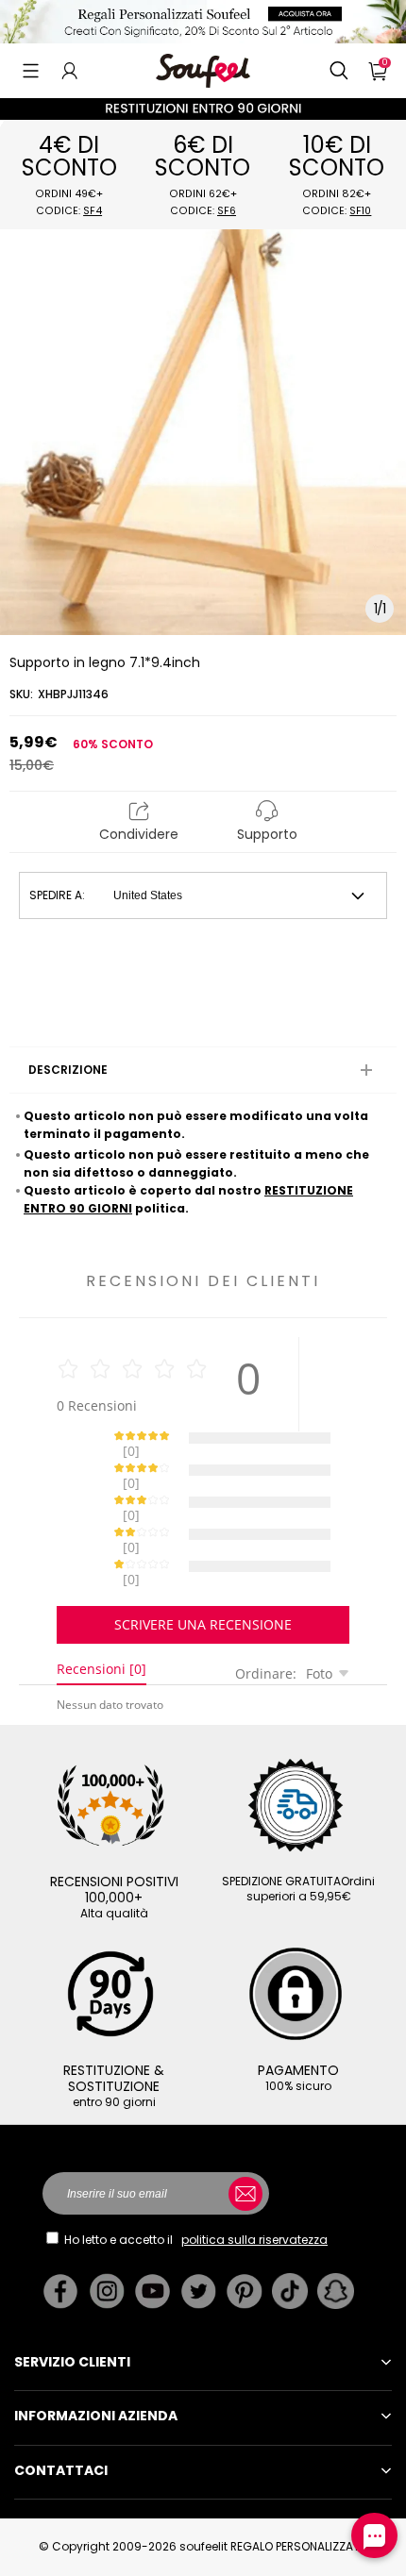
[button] (31, 71)
